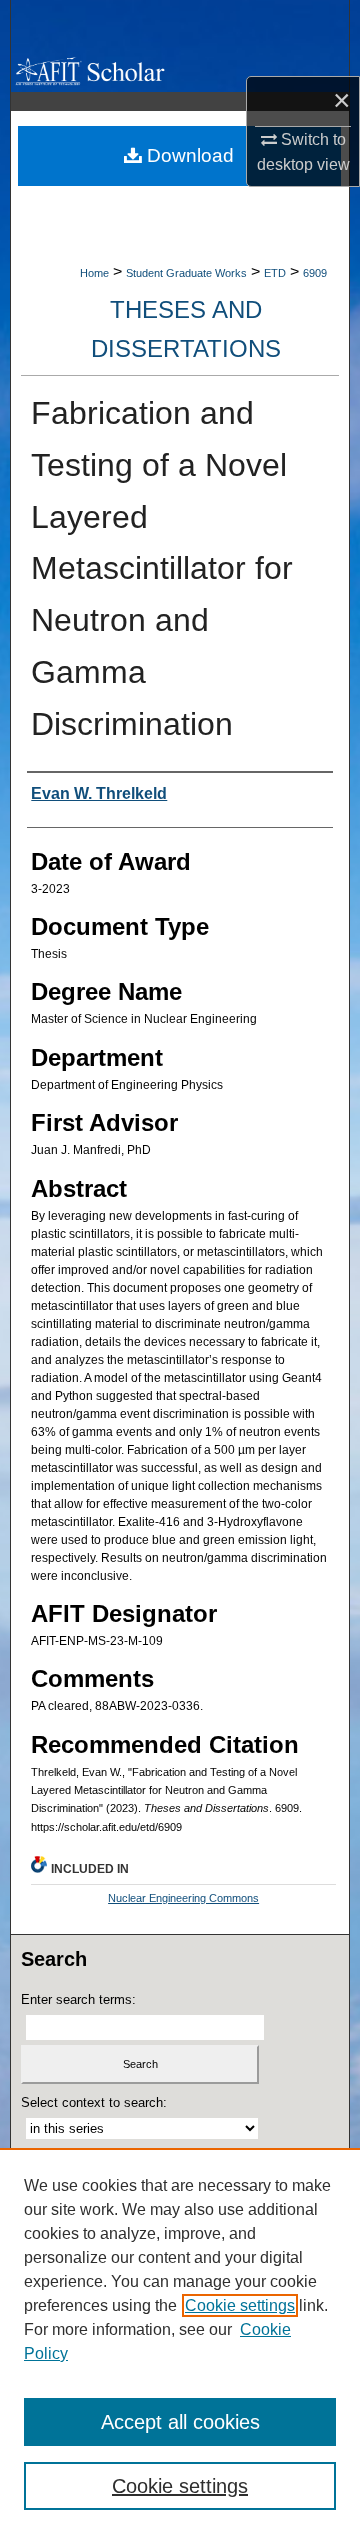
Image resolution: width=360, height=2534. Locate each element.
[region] (180, 2341)
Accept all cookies (180, 2422)
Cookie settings (240, 2305)
